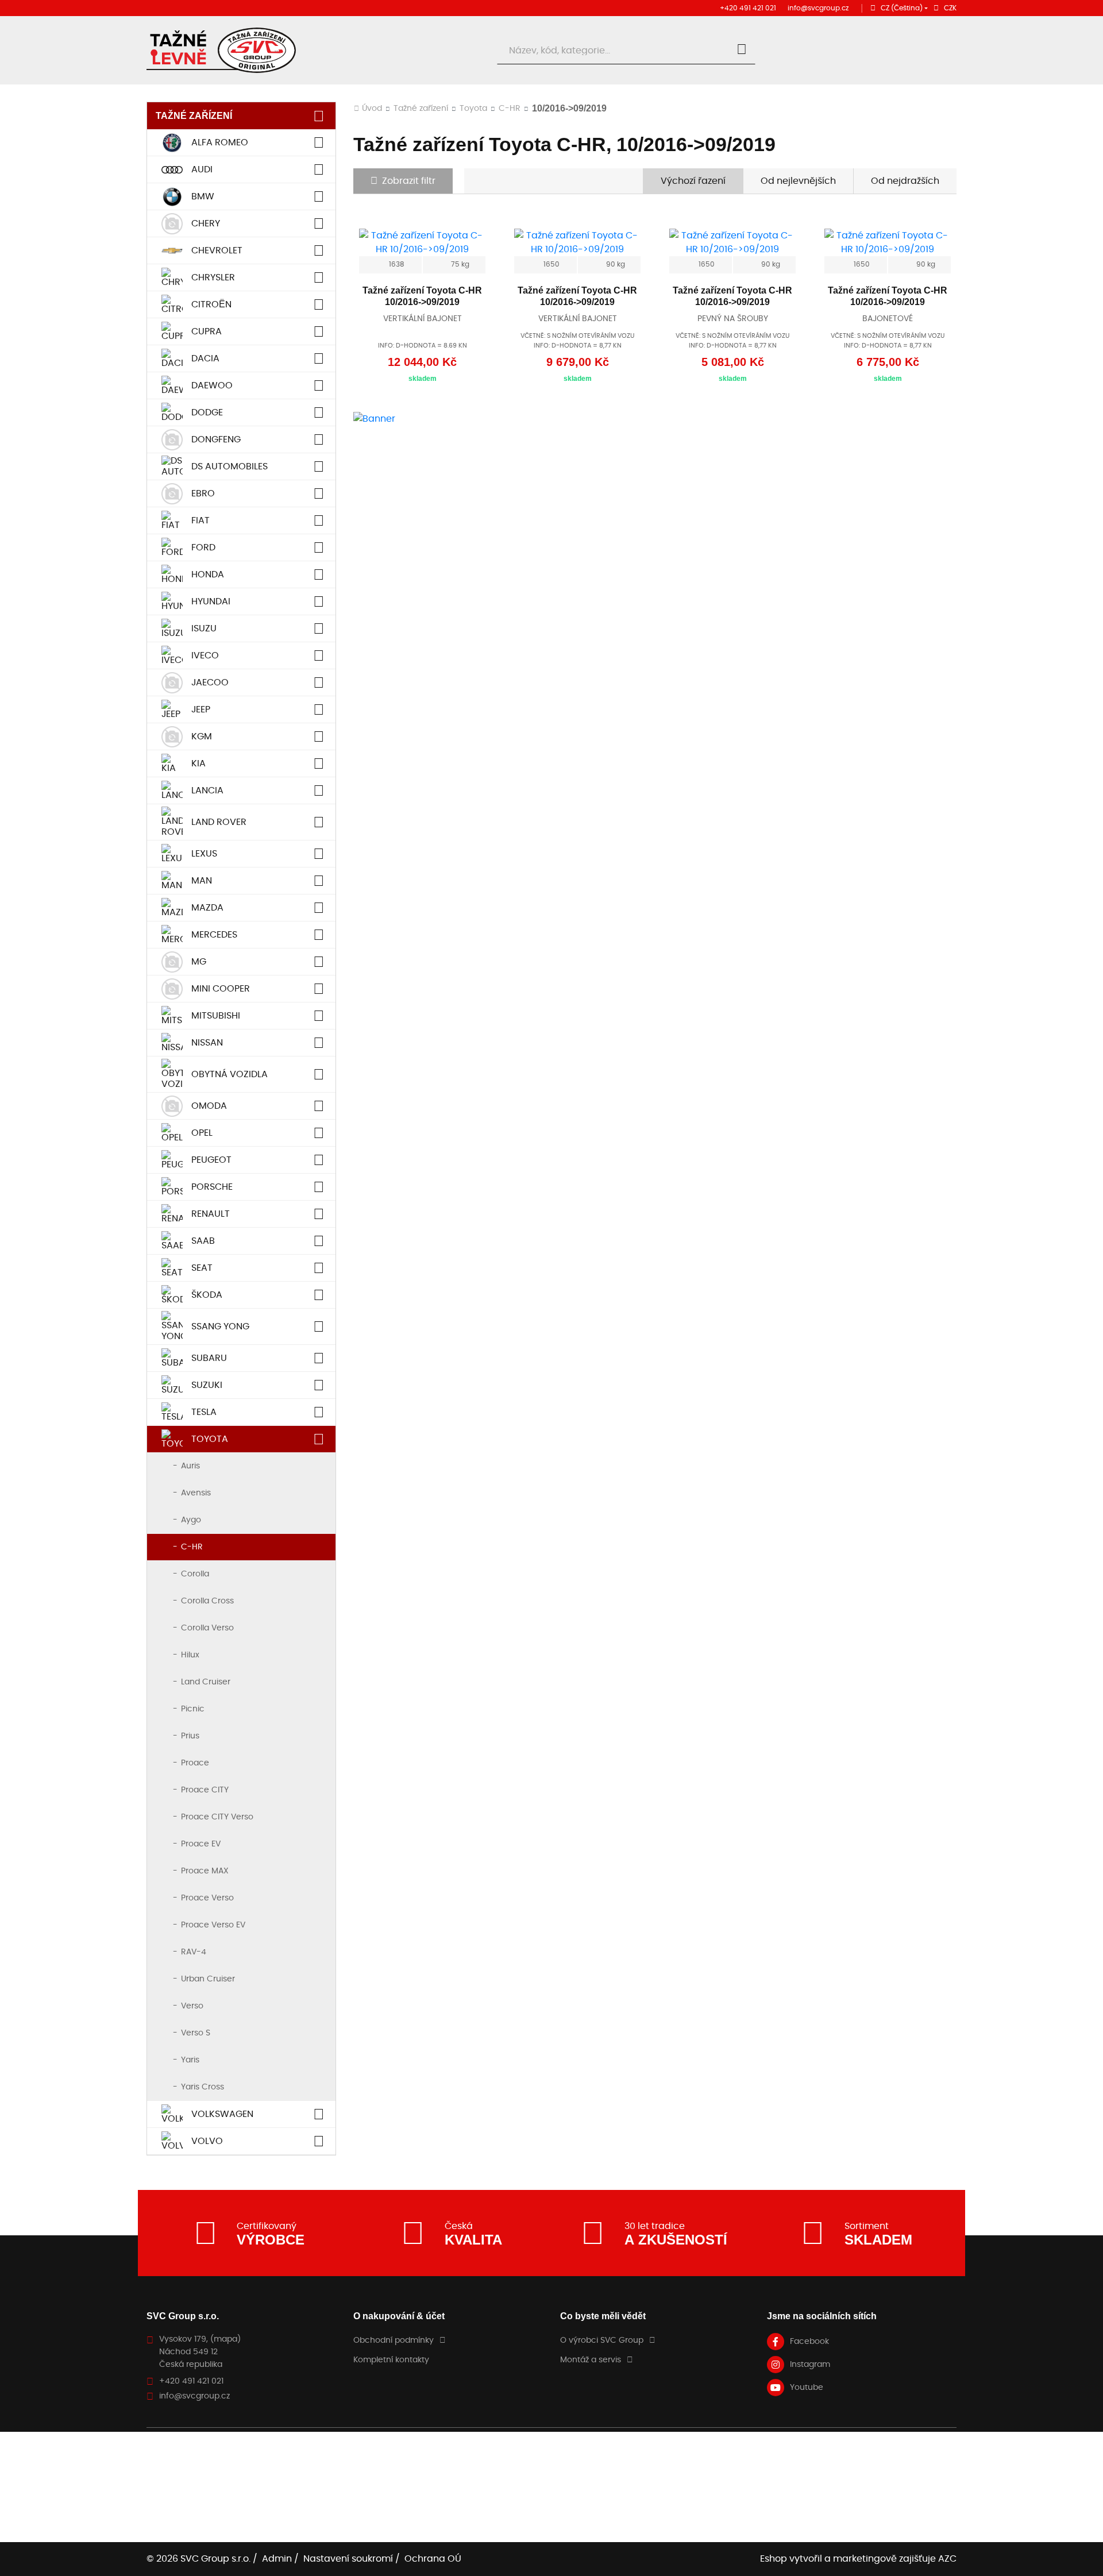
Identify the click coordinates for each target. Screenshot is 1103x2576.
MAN (202, 881)
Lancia (207, 790)
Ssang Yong (220, 1326)
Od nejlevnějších (798, 181)
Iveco (205, 655)
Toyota (210, 1439)
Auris (190, 1466)
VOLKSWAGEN (222, 2114)
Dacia (205, 358)
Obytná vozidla (230, 1074)
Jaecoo (210, 682)
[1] (742, 51)
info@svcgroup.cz (818, 8)
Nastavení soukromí (348, 2559)
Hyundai (211, 601)
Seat (202, 1268)
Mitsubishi (216, 1016)
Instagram (810, 2365)
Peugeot (211, 1160)
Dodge (207, 412)
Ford (203, 547)
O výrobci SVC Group (602, 2340)
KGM (202, 736)
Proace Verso (207, 1898)
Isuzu (204, 628)
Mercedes (214, 935)
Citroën (211, 304)
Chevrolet (217, 250)
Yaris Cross (203, 2087)
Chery (206, 223)
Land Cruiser (206, 1682)
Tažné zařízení (194, 116)
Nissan (207, 1043)
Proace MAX (205, 1871)
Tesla (204, 1412)
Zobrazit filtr (409, 181)
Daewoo (212, 385)
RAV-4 (194, 1952)
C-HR (192, 1547)
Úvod (372, 109)
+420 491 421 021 (748, 8)
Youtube (807, 2388)
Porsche (212, 1187)
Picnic (193, 1709)
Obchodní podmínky (394, 2340)
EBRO (203, 493)
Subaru (209, 1358)
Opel (202, 1133)
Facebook (809, 2342)
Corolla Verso (207, 1628)
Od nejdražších (905, 181)
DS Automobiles (230, 466)
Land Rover (219, 822)
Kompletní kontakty (391, 2360)
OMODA (209, 1106)
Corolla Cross (207, 1601)
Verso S (196, 2033)
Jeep (201, 709)
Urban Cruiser (208, 1979)
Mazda (207, 908)
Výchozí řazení (693, 181)
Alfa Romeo (220, 142)
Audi (202, 169)
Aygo (191, 1520)
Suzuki (207, 1385)
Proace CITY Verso (217, 1817)
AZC (947, 2559)
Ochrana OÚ (433, 2559)
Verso (192, 2006)
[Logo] (221, 50)
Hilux (190, 1655)
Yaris (190, 2060)
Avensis (196, 1493)
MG (199, 962)
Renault (211, 1214)
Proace (195, 1763)
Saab (203, 1241)
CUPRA (207, 331)
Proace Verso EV (213, 1925)
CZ (902, 8)
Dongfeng (216, 439)
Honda (208, 574)
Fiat (200, 520)
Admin (277, 2559)
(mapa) (225, 2339)
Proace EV (201, 1844)
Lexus (204, 854)
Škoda (207, 1295)
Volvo (207, 2141)
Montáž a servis (591, 2360)
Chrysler (213, 277)
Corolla (195, 1574)
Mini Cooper (221, 989)
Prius (190, 1736)
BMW (203, 196)
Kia (198, 763)
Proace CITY (205, 1790)
